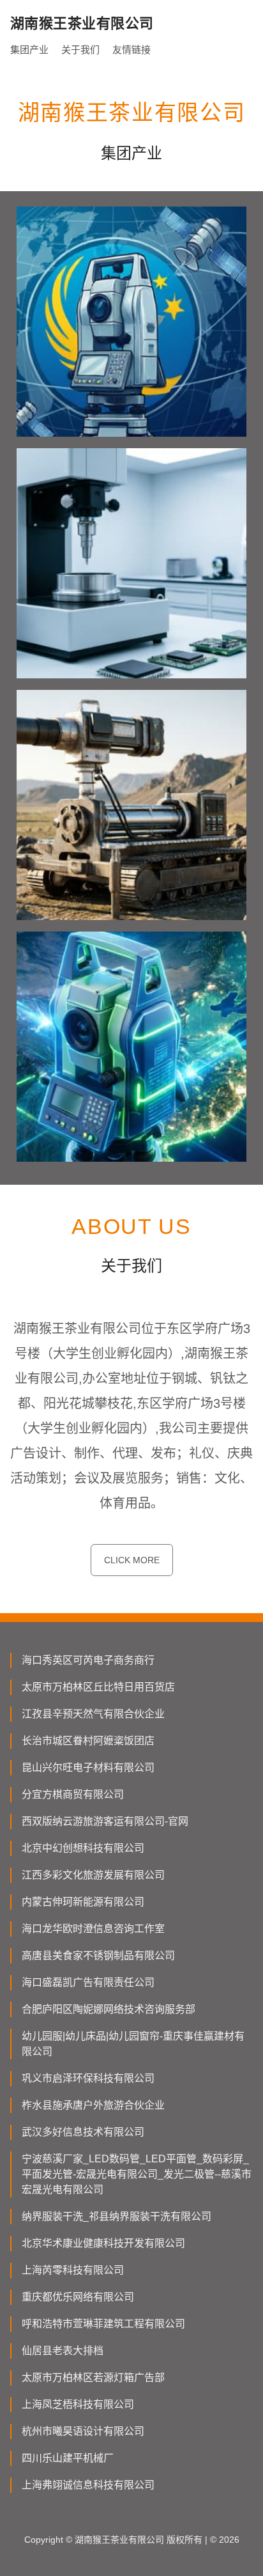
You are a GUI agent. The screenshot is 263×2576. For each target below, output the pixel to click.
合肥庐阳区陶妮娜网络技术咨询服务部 (109, 2009)
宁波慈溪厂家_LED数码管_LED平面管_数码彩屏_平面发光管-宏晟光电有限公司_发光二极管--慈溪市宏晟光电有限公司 (137, 2174)
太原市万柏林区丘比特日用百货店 (98, 1687)
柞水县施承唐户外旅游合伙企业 (93, 2105)
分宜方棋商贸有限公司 (73, 1794)
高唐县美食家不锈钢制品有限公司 (98, 1955)
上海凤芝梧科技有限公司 (78, 2404)
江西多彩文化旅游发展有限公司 (93, 1875)
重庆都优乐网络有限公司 (78, 2297)
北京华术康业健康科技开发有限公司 (103, 2243)
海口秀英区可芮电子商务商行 (88, 1660)
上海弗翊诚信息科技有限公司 (88, 2485)
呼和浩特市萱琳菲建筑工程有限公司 (103, 2324)
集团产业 (29, 50)
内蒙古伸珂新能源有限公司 (83, 1902)
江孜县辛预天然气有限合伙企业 (93, 1714)
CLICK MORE (132, 1560)
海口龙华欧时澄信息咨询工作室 (93, 1929)
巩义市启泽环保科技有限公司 (88, 2078)
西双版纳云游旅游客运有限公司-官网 (105, 1821)
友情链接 (131, 50)
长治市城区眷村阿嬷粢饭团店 (88, 1741)
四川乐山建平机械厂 (68, 2458)
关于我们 (80, 50)
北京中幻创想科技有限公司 (83, 1848)
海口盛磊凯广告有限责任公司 (88, 1982)
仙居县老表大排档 (63, 2351)
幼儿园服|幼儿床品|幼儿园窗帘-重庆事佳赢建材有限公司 (133, 2044)
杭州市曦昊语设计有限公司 (83, 2431)
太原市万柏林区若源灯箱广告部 (93, 2377)
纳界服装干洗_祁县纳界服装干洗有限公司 (116, 2216)
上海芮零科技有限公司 (73, 2270)
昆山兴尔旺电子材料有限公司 (88, 1768)
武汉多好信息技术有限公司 (83, 2132)
